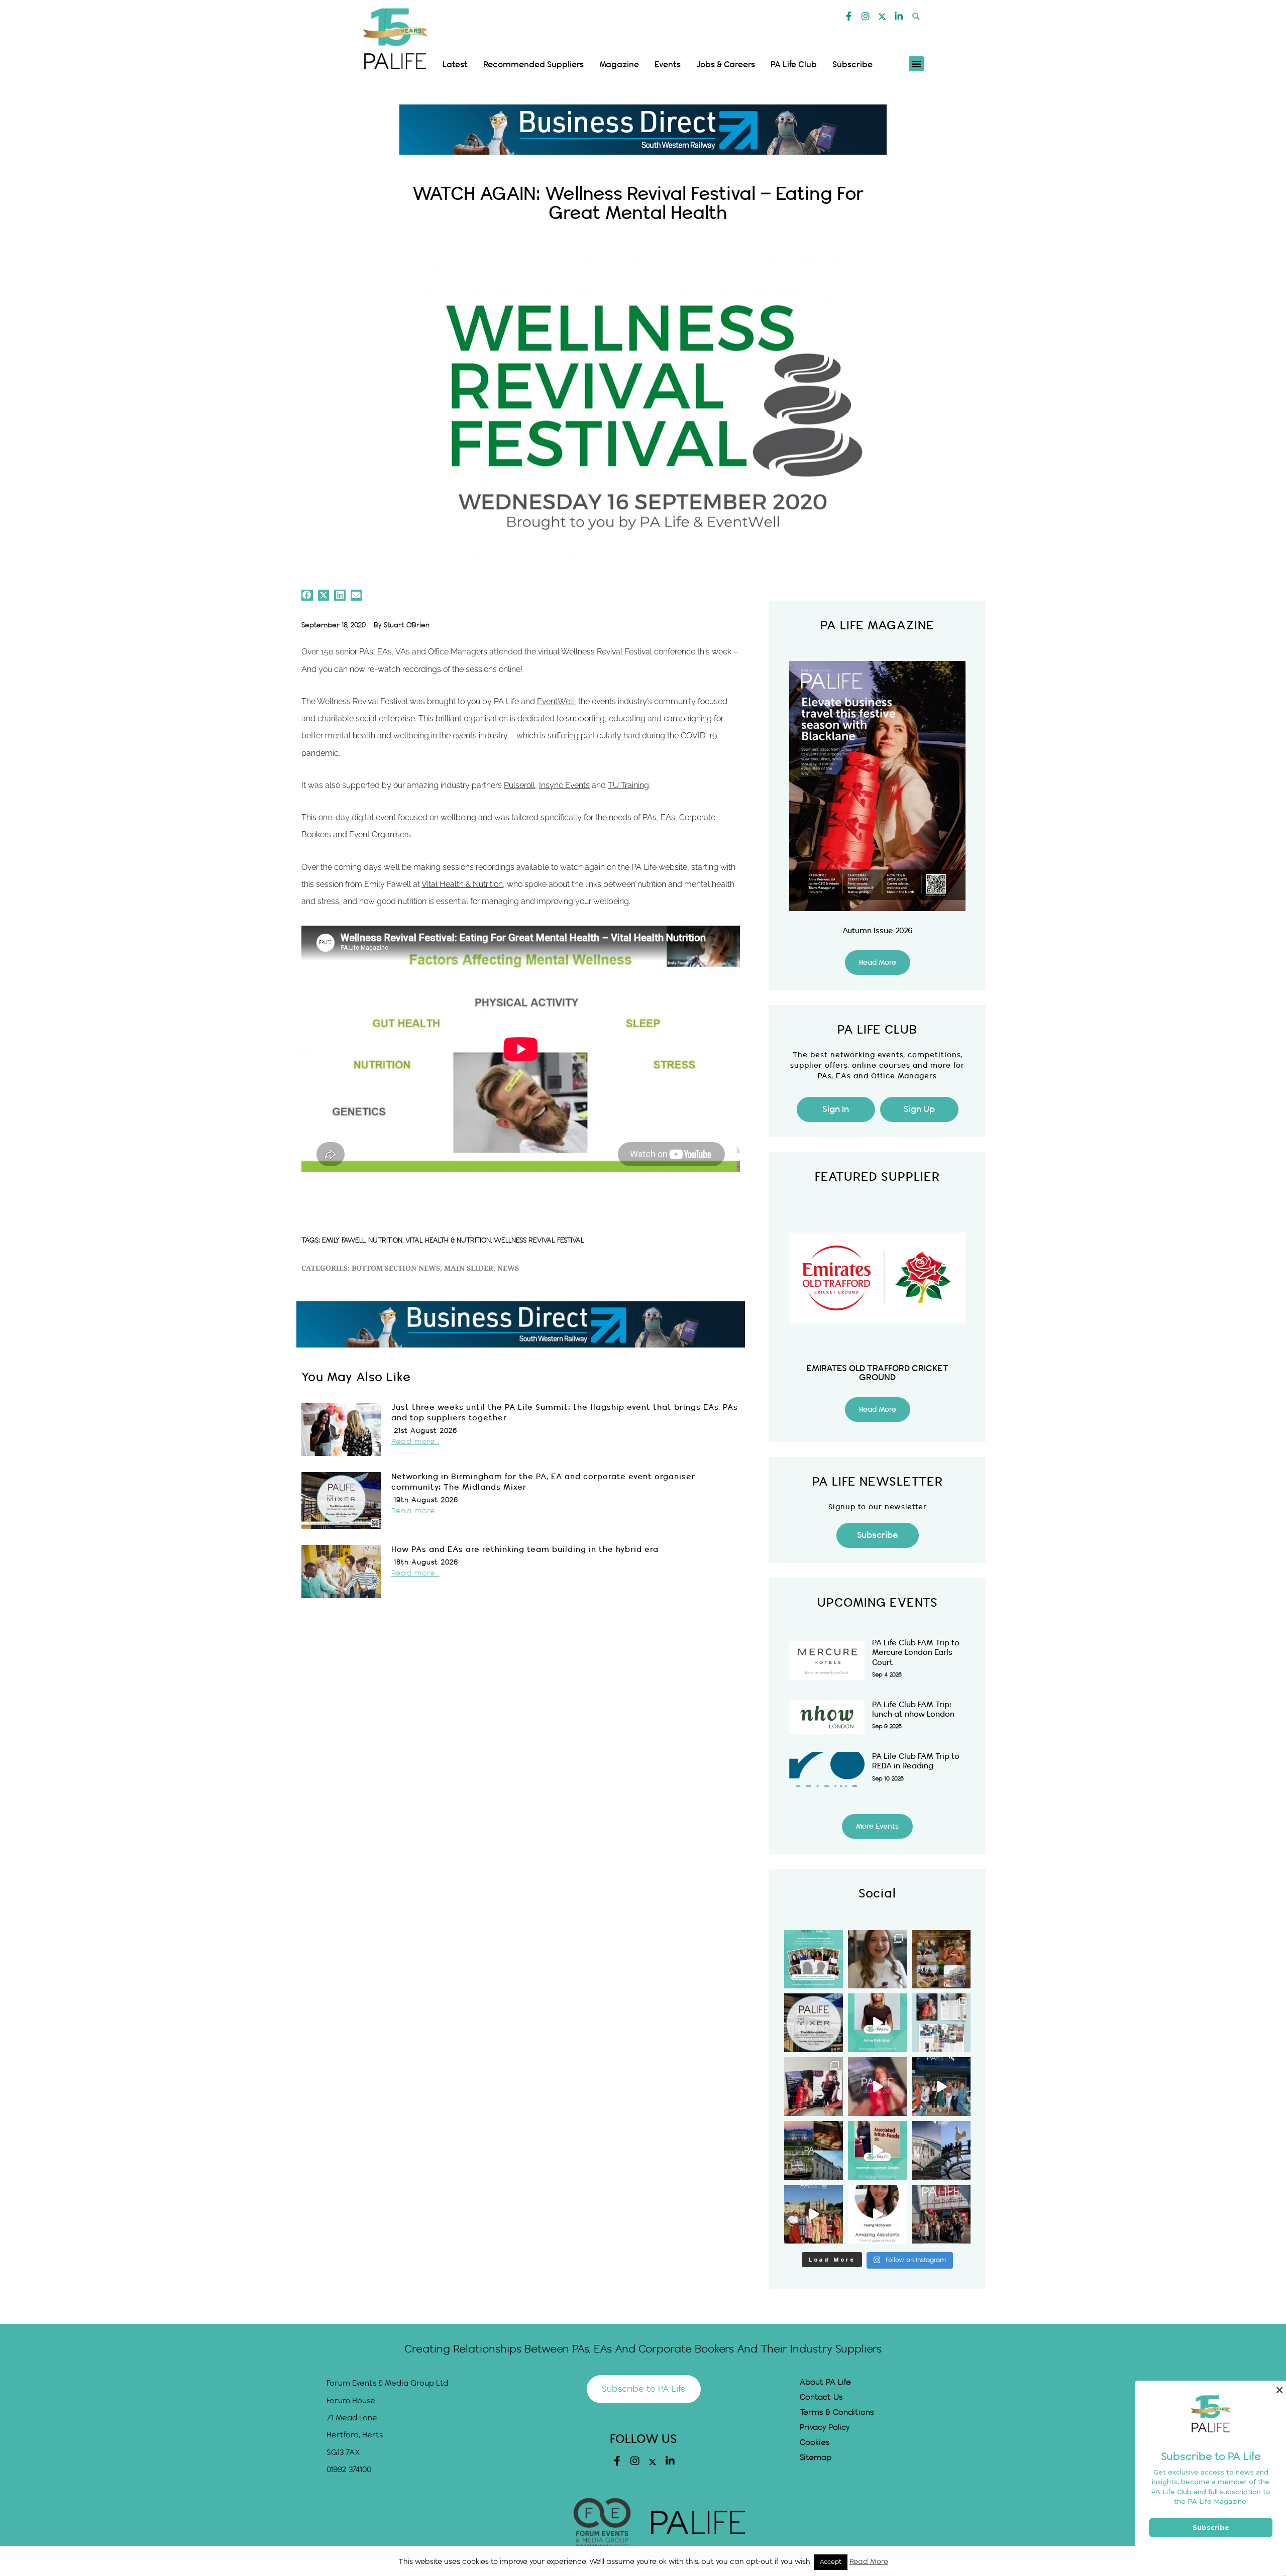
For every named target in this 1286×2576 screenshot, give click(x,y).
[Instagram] (866, 16)
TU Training (628, 785)
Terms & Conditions (837, 2413)
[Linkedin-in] (899, 16)
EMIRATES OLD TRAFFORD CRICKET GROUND (877, 1373)
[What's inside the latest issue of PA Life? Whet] (941, 2023)
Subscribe (852, 65)
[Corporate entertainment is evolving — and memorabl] (877, 1959)
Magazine (619, 65)
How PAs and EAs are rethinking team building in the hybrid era (525, 1550)
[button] (916, 16)
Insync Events (564, 785)
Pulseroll (519, 785)
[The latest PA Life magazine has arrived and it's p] (877, 2087)
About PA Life (825, 2382)
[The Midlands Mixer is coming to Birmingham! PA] (814, 2023)
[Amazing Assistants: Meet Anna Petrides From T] (877, 2023)
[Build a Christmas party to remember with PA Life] (941, 1959)
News (508, 1269)
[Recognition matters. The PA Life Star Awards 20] (814, 1959)
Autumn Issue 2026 (878, 931)
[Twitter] (882, 17)
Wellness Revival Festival (539, 1241)
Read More (869, 2562)
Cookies (815, 2443)
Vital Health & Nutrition (462, 884)
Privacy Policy (825, 2428)
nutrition (385, 1241)
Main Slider (469, 1269)
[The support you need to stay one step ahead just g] (941, 2214)
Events (668, 65)
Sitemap (816, 2458)
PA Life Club (794, 65)
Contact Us (821, 2397)
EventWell (556, 701)
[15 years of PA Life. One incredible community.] (814, 2087)
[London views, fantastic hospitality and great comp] (941, 2087)
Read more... (415, 1442)
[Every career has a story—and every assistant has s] (877, 2214)
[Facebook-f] (849, 16)
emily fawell (344, 1241)
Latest (455, 65)
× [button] (1279, 2390)
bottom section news (396, 1269)
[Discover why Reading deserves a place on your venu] (814, 2150)
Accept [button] (831, 2562)
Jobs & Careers (726, 65)
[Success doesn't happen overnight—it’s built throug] (877, 2150)
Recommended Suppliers (533, 65)
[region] (643, 130)
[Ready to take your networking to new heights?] (941, 2150)
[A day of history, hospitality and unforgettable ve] (814, 2214)
